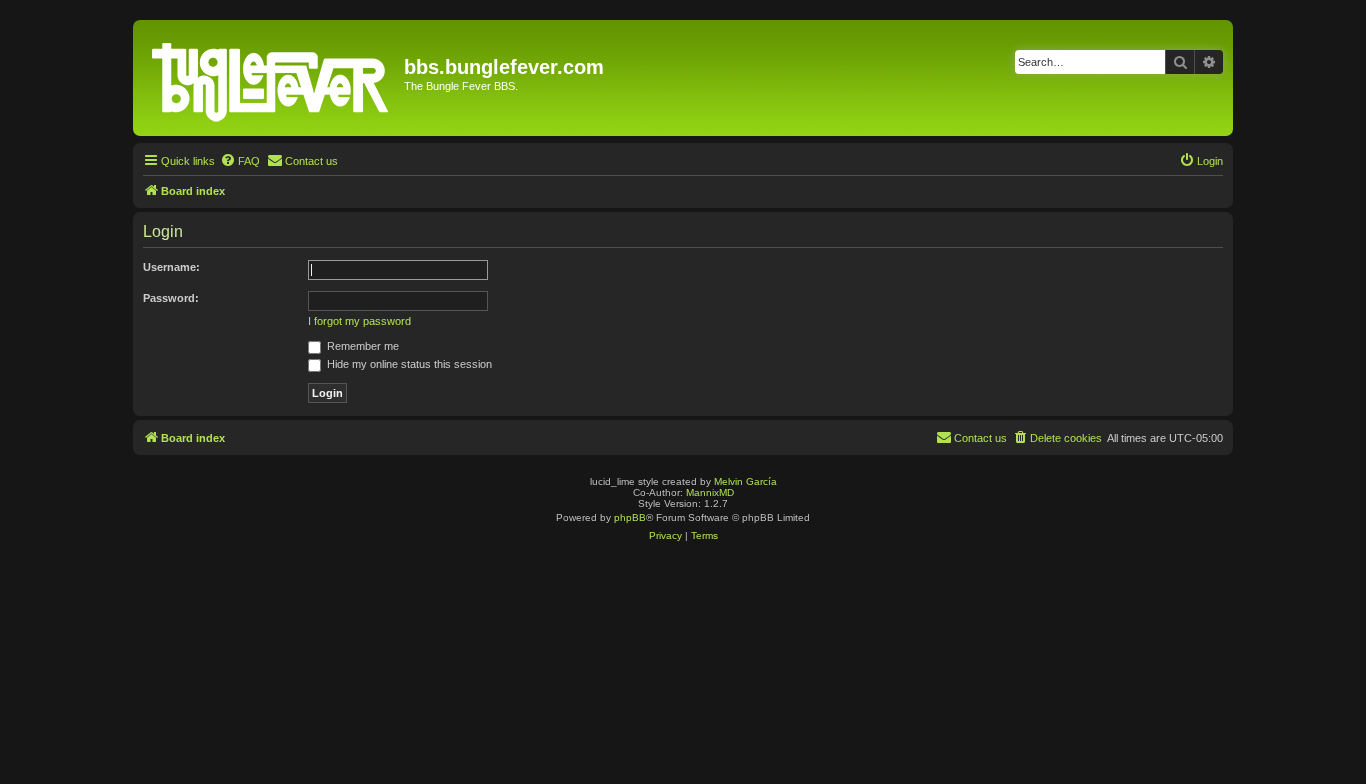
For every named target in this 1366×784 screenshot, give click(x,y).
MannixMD (710, 492)
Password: (171, 298)
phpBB (630, 517)
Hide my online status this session (408, 364)
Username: (171, 267)
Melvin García (745, 481)
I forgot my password (359, 321)
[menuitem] (240, 161)
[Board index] (271, 78)
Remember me (361, 346)
